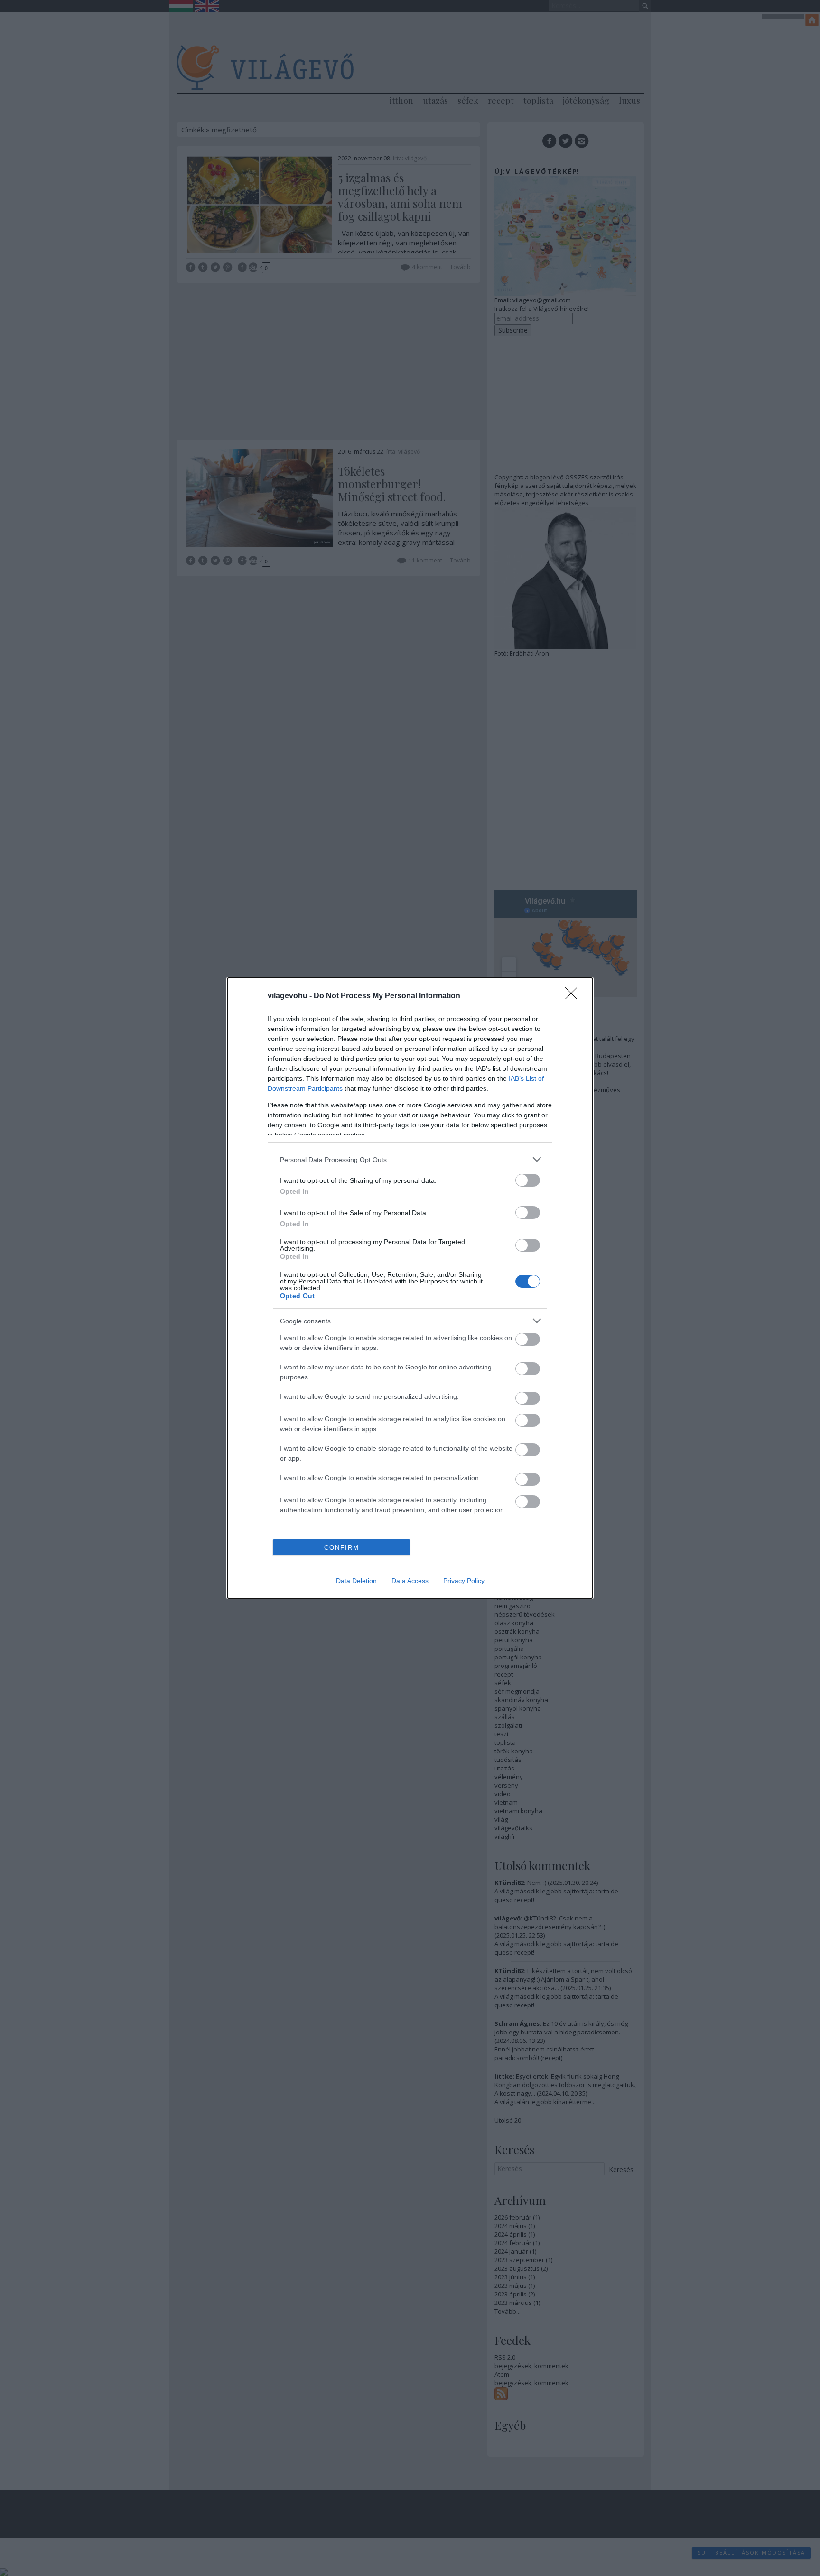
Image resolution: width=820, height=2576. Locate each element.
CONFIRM (342, 1548)
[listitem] (410, 1159)
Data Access (410, 1581)
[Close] (574, 996)
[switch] (528, 1180)
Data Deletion (356, 1581)
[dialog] (410, 1288)
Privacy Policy (464, 1581)
